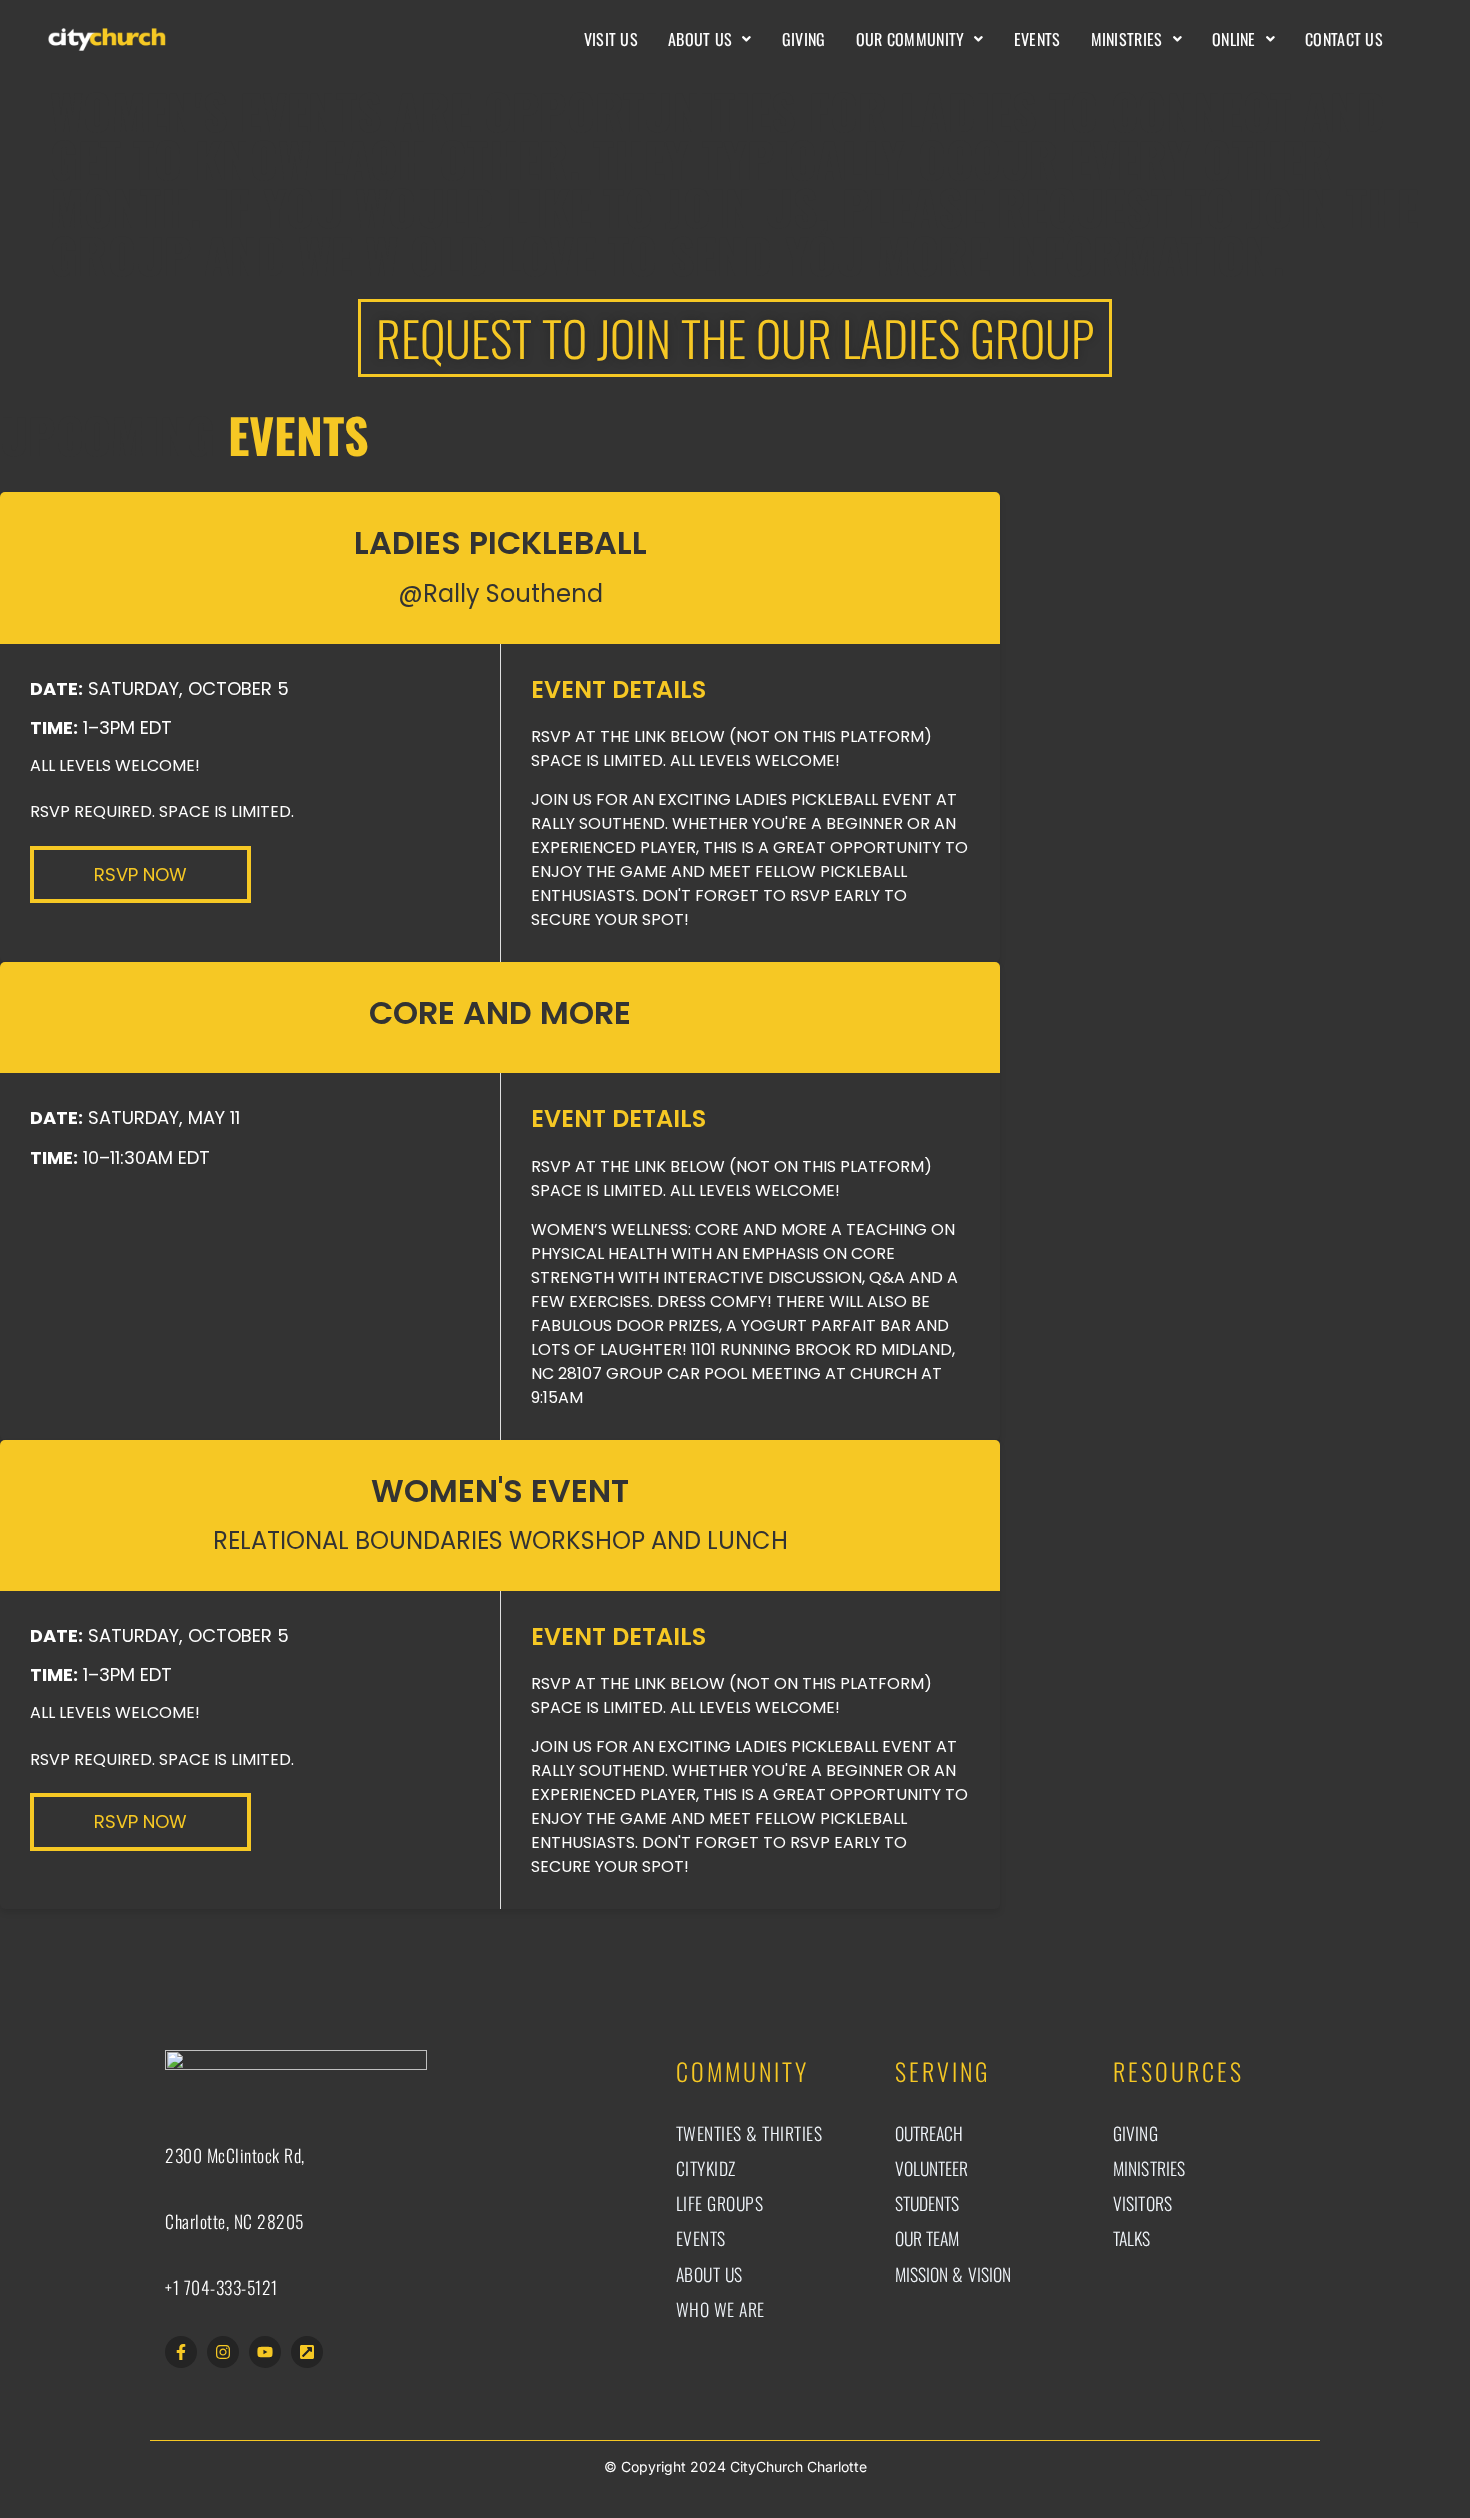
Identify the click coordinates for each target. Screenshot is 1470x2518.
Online (1234, 39)
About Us (700, 39)
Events (1037, 39)
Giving (804, 39)
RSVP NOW (140, 874)
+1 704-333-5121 (221, 2287)
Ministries (1127, 39)
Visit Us (611, 39)
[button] (710, 39)
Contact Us (1344, 39)
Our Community (910, 39)
